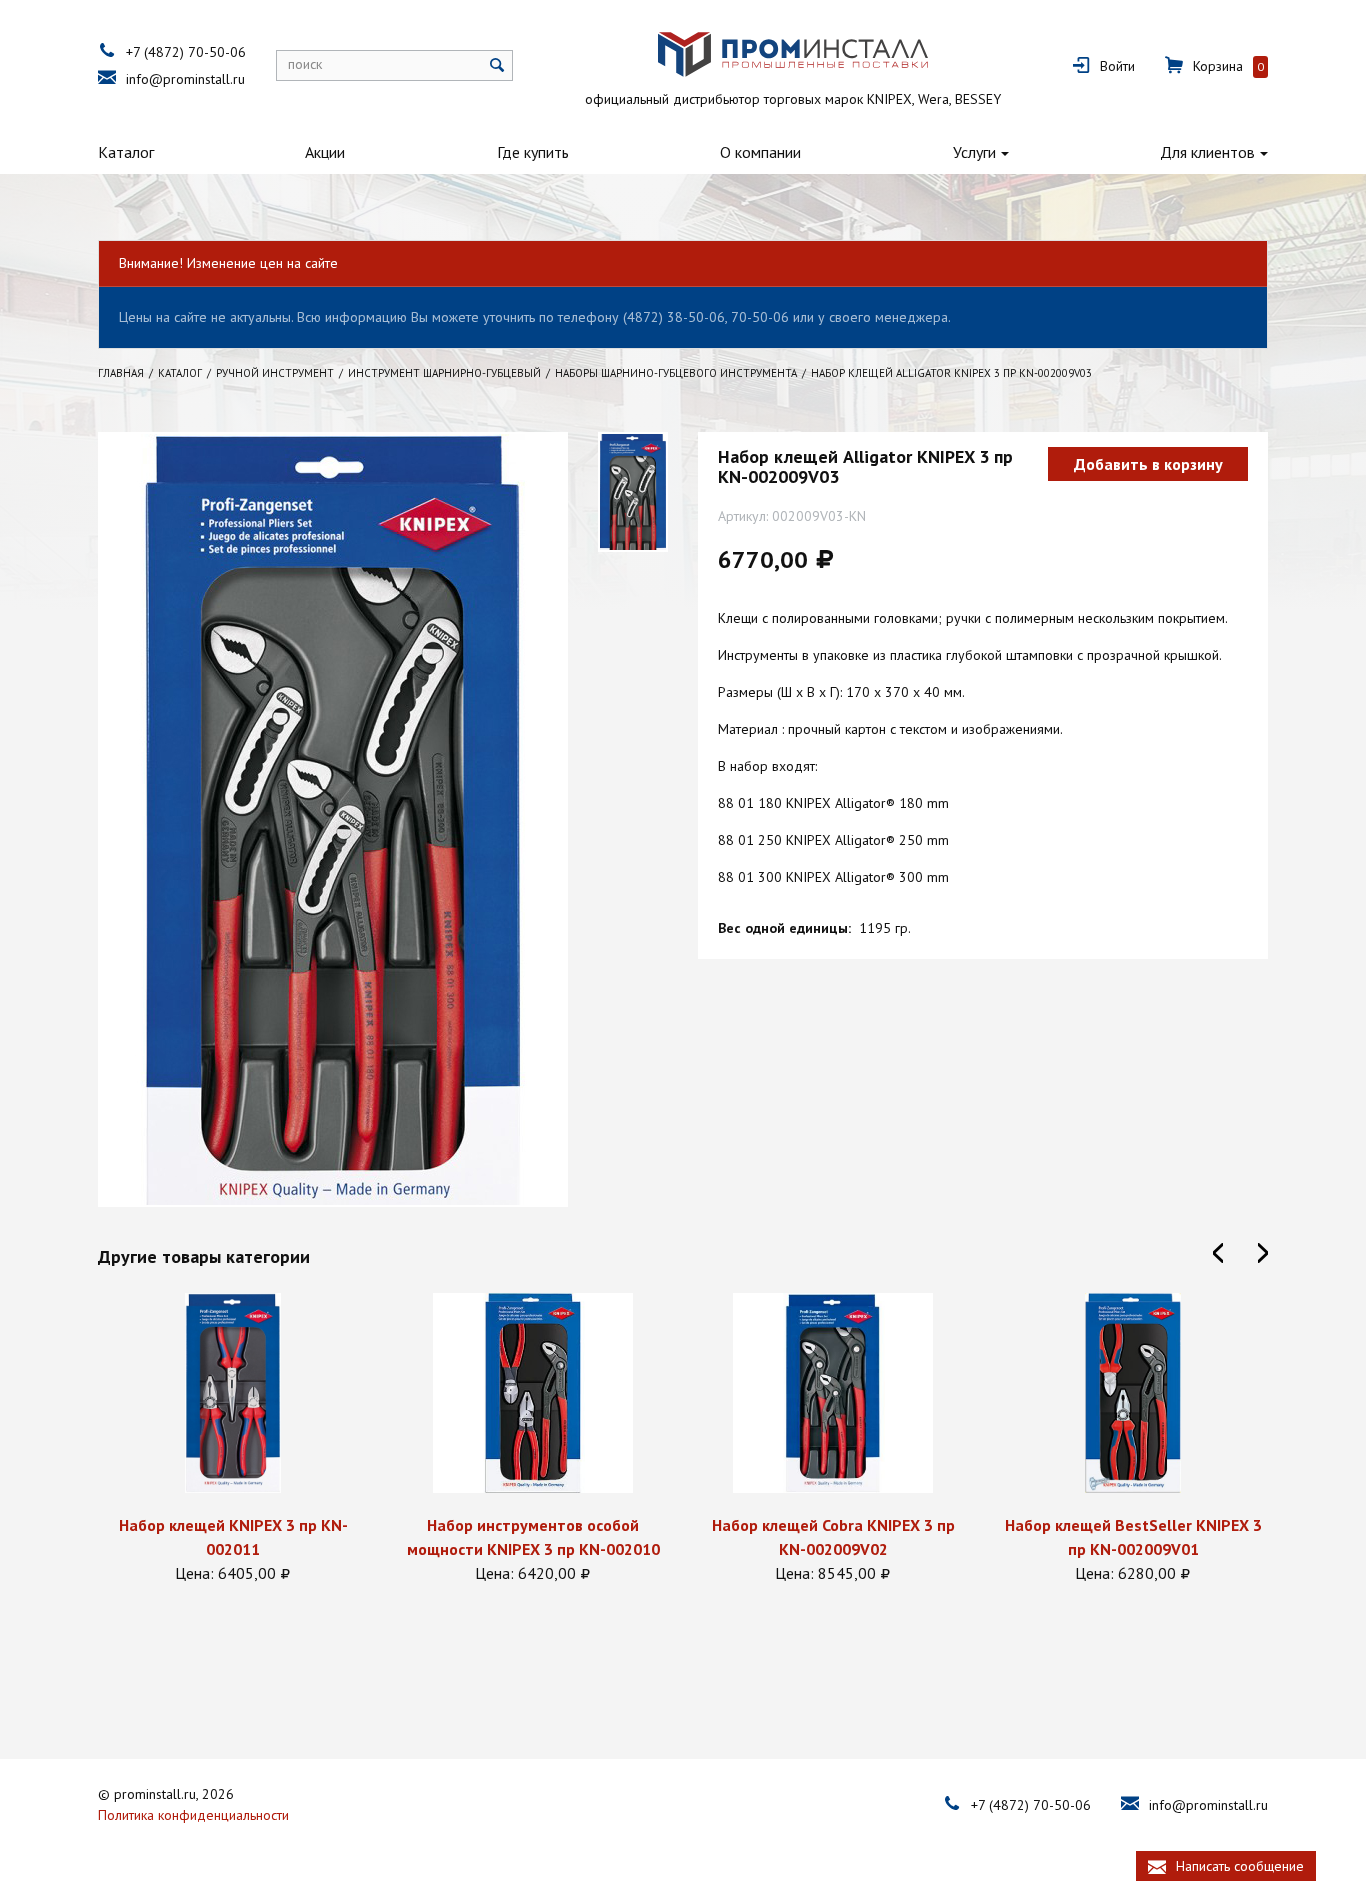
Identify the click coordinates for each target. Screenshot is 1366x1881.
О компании (760, 152)
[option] (233, 1439)
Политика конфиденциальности (193, 1815)
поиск (305, 64)
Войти (1117, 66)
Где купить (533, 152)
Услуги (974, 152)
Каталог (126, 152)
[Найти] (497, 65)
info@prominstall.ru (185, 79)
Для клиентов (1207, 152)
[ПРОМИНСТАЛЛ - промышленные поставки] (793, 54)
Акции (325, 152)
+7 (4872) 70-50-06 (186, 52)
